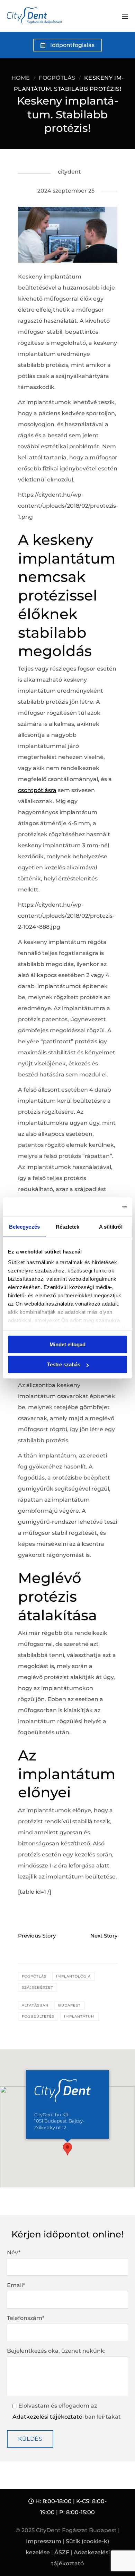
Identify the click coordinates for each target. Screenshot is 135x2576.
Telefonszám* (26, 2318)
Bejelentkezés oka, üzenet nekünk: (56, 2351)
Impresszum (44, 2541)
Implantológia (73, 1976)
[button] (67, 2149)
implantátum (79, 2016)
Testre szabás (64, 1364)
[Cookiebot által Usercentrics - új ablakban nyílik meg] (97, 1207)
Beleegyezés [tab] (24, 1227)
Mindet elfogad (67, 1344)
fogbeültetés (38, 2016)
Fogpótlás (57, 78)
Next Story (104, 1935)
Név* (14, 2252)
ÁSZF (62, 2552)
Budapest (69, 2005)
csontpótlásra (37, 790)
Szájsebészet (38, 1987)
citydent (69, 172)
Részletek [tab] (68, 1227)
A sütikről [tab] (111, 1227)
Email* (16, 2285)
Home (21, 78)
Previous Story (37, 1935)
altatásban (35, 2005)
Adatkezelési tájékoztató (47, 2417)
